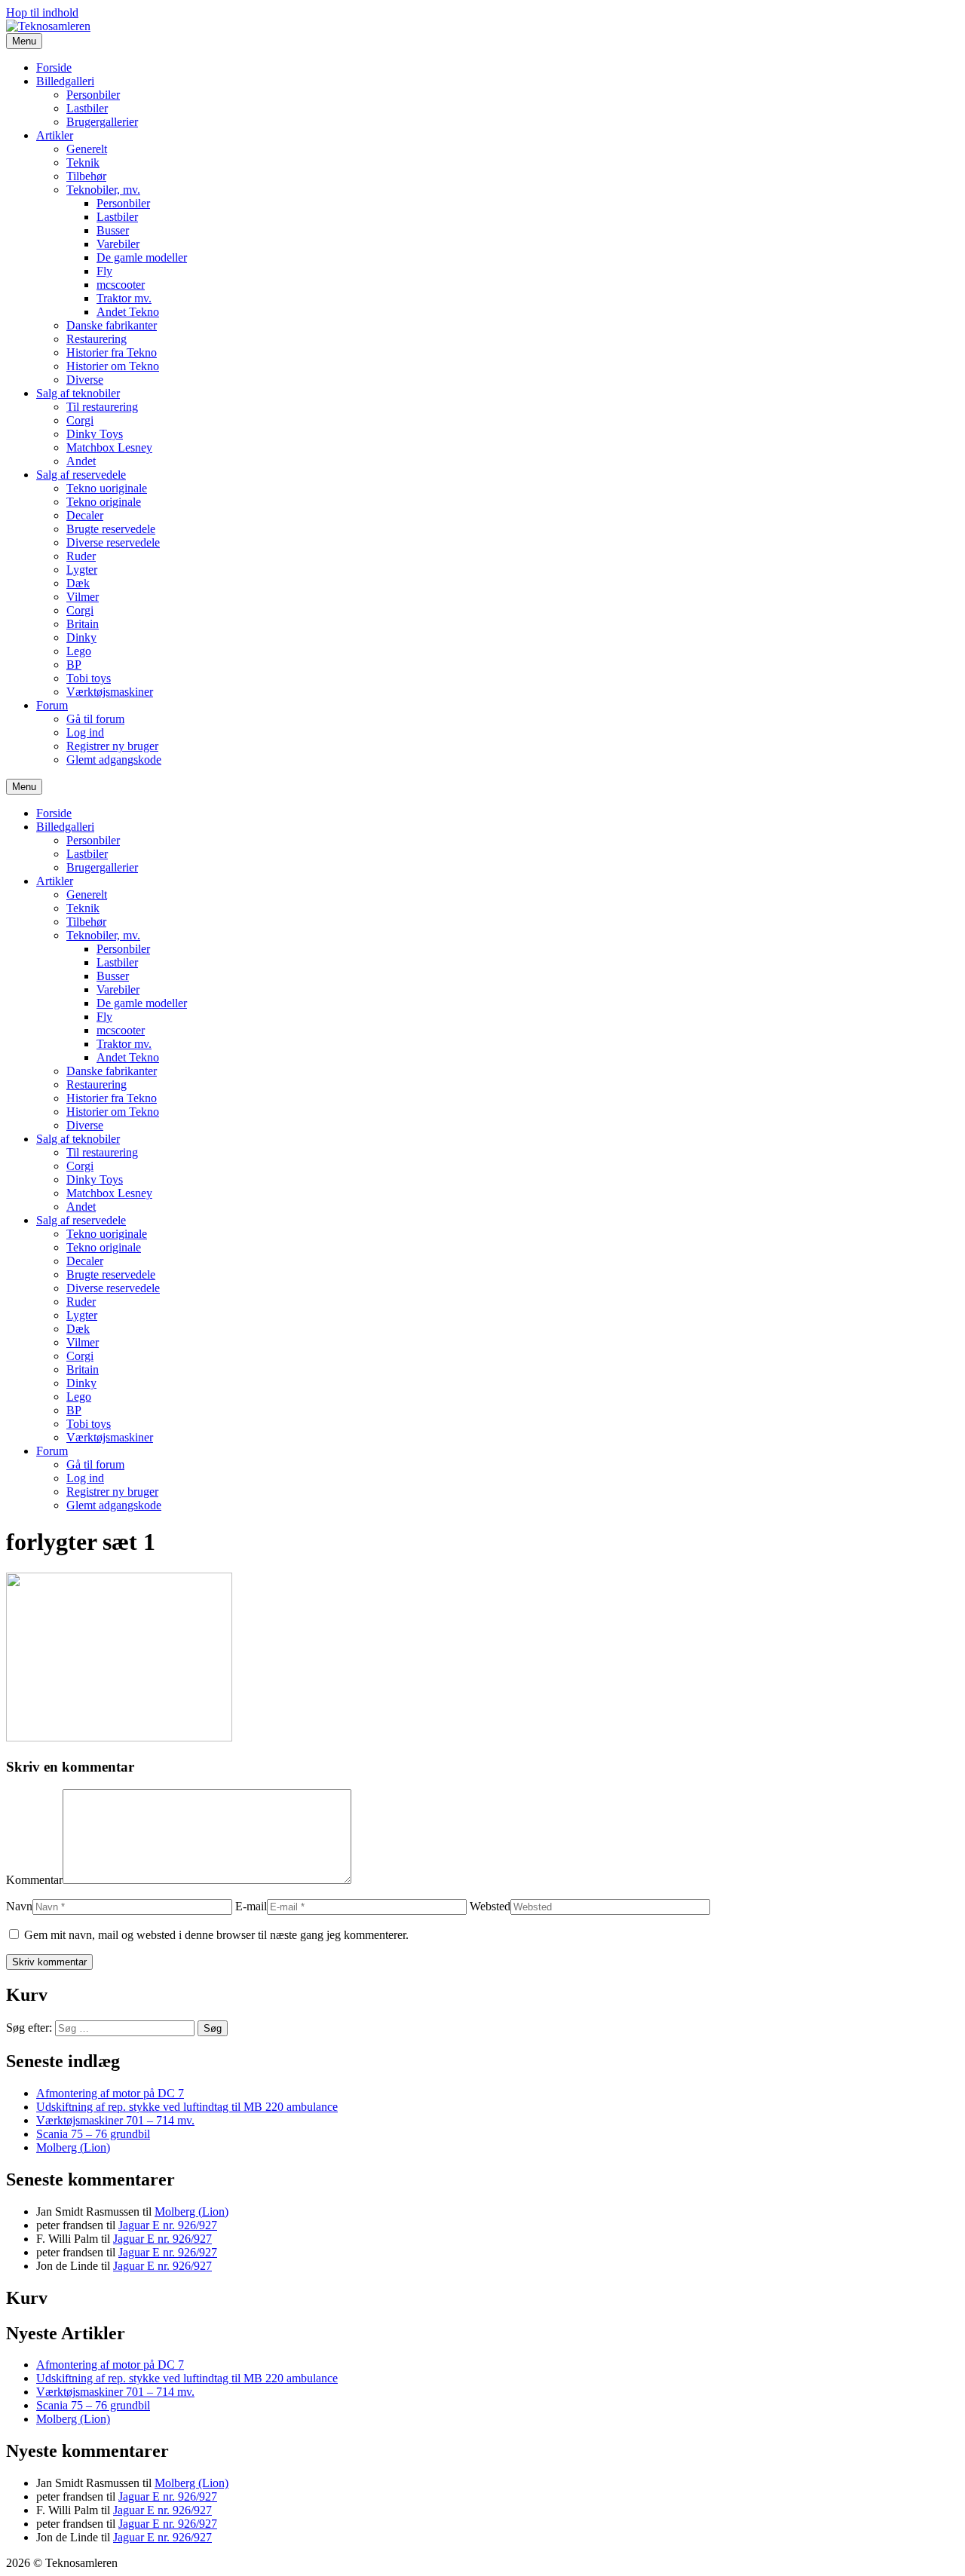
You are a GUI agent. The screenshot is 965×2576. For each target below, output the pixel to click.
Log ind (85, 732)
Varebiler (118, 244)
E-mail (251, 1906)
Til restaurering (102, 407)
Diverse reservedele (113, 542)
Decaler (85, 515)
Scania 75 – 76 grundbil (93, 2134)
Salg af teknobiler (78, 393)
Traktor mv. (124, 298)
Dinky (81, 637)
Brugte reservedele (111, 529)
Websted (490, 1906)
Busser (113, 230)
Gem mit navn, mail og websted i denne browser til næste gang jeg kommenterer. (216, 1935)
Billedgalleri (65, 81)
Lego (79, 651)
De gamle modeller (142, 257)
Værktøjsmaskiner (110, 692)
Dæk (78, 583)
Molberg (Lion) (73, 2147)
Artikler (55, 135)
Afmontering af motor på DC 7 (110, 2093)
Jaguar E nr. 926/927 (168, 2225)
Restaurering (96, 339)
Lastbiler (87, 108)
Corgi (80, 420)
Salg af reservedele (81, 475)
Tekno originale (104, 502)
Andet (81, 461)
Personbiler (93, 95)
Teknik (83, 162)
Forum (52, 705)
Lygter (82, 570)
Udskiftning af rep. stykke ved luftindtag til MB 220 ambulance (187, 2107)
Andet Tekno (128, 312)
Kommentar (34, 1880)
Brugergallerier (102, 122)
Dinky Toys (95, 434)
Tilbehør (86, 176)
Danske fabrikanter (112, 325)
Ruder (81, 556)
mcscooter (121, 285)
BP (74, 665)
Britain (83, 624)
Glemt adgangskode (114, 760)
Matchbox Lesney (109, 447)
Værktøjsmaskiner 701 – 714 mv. (115, 2120)
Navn (19, 1906)
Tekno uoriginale (107, 488)
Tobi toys (89, 678)
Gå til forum (95, 719)
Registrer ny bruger (112, 746)
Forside (54, 67)
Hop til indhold (42, 12)
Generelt (87, 149)
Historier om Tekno (113, 366)
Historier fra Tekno (112, 352)
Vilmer (83, 597)
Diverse (85, 380)
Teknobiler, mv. (103, 190)
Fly (104, 271)
